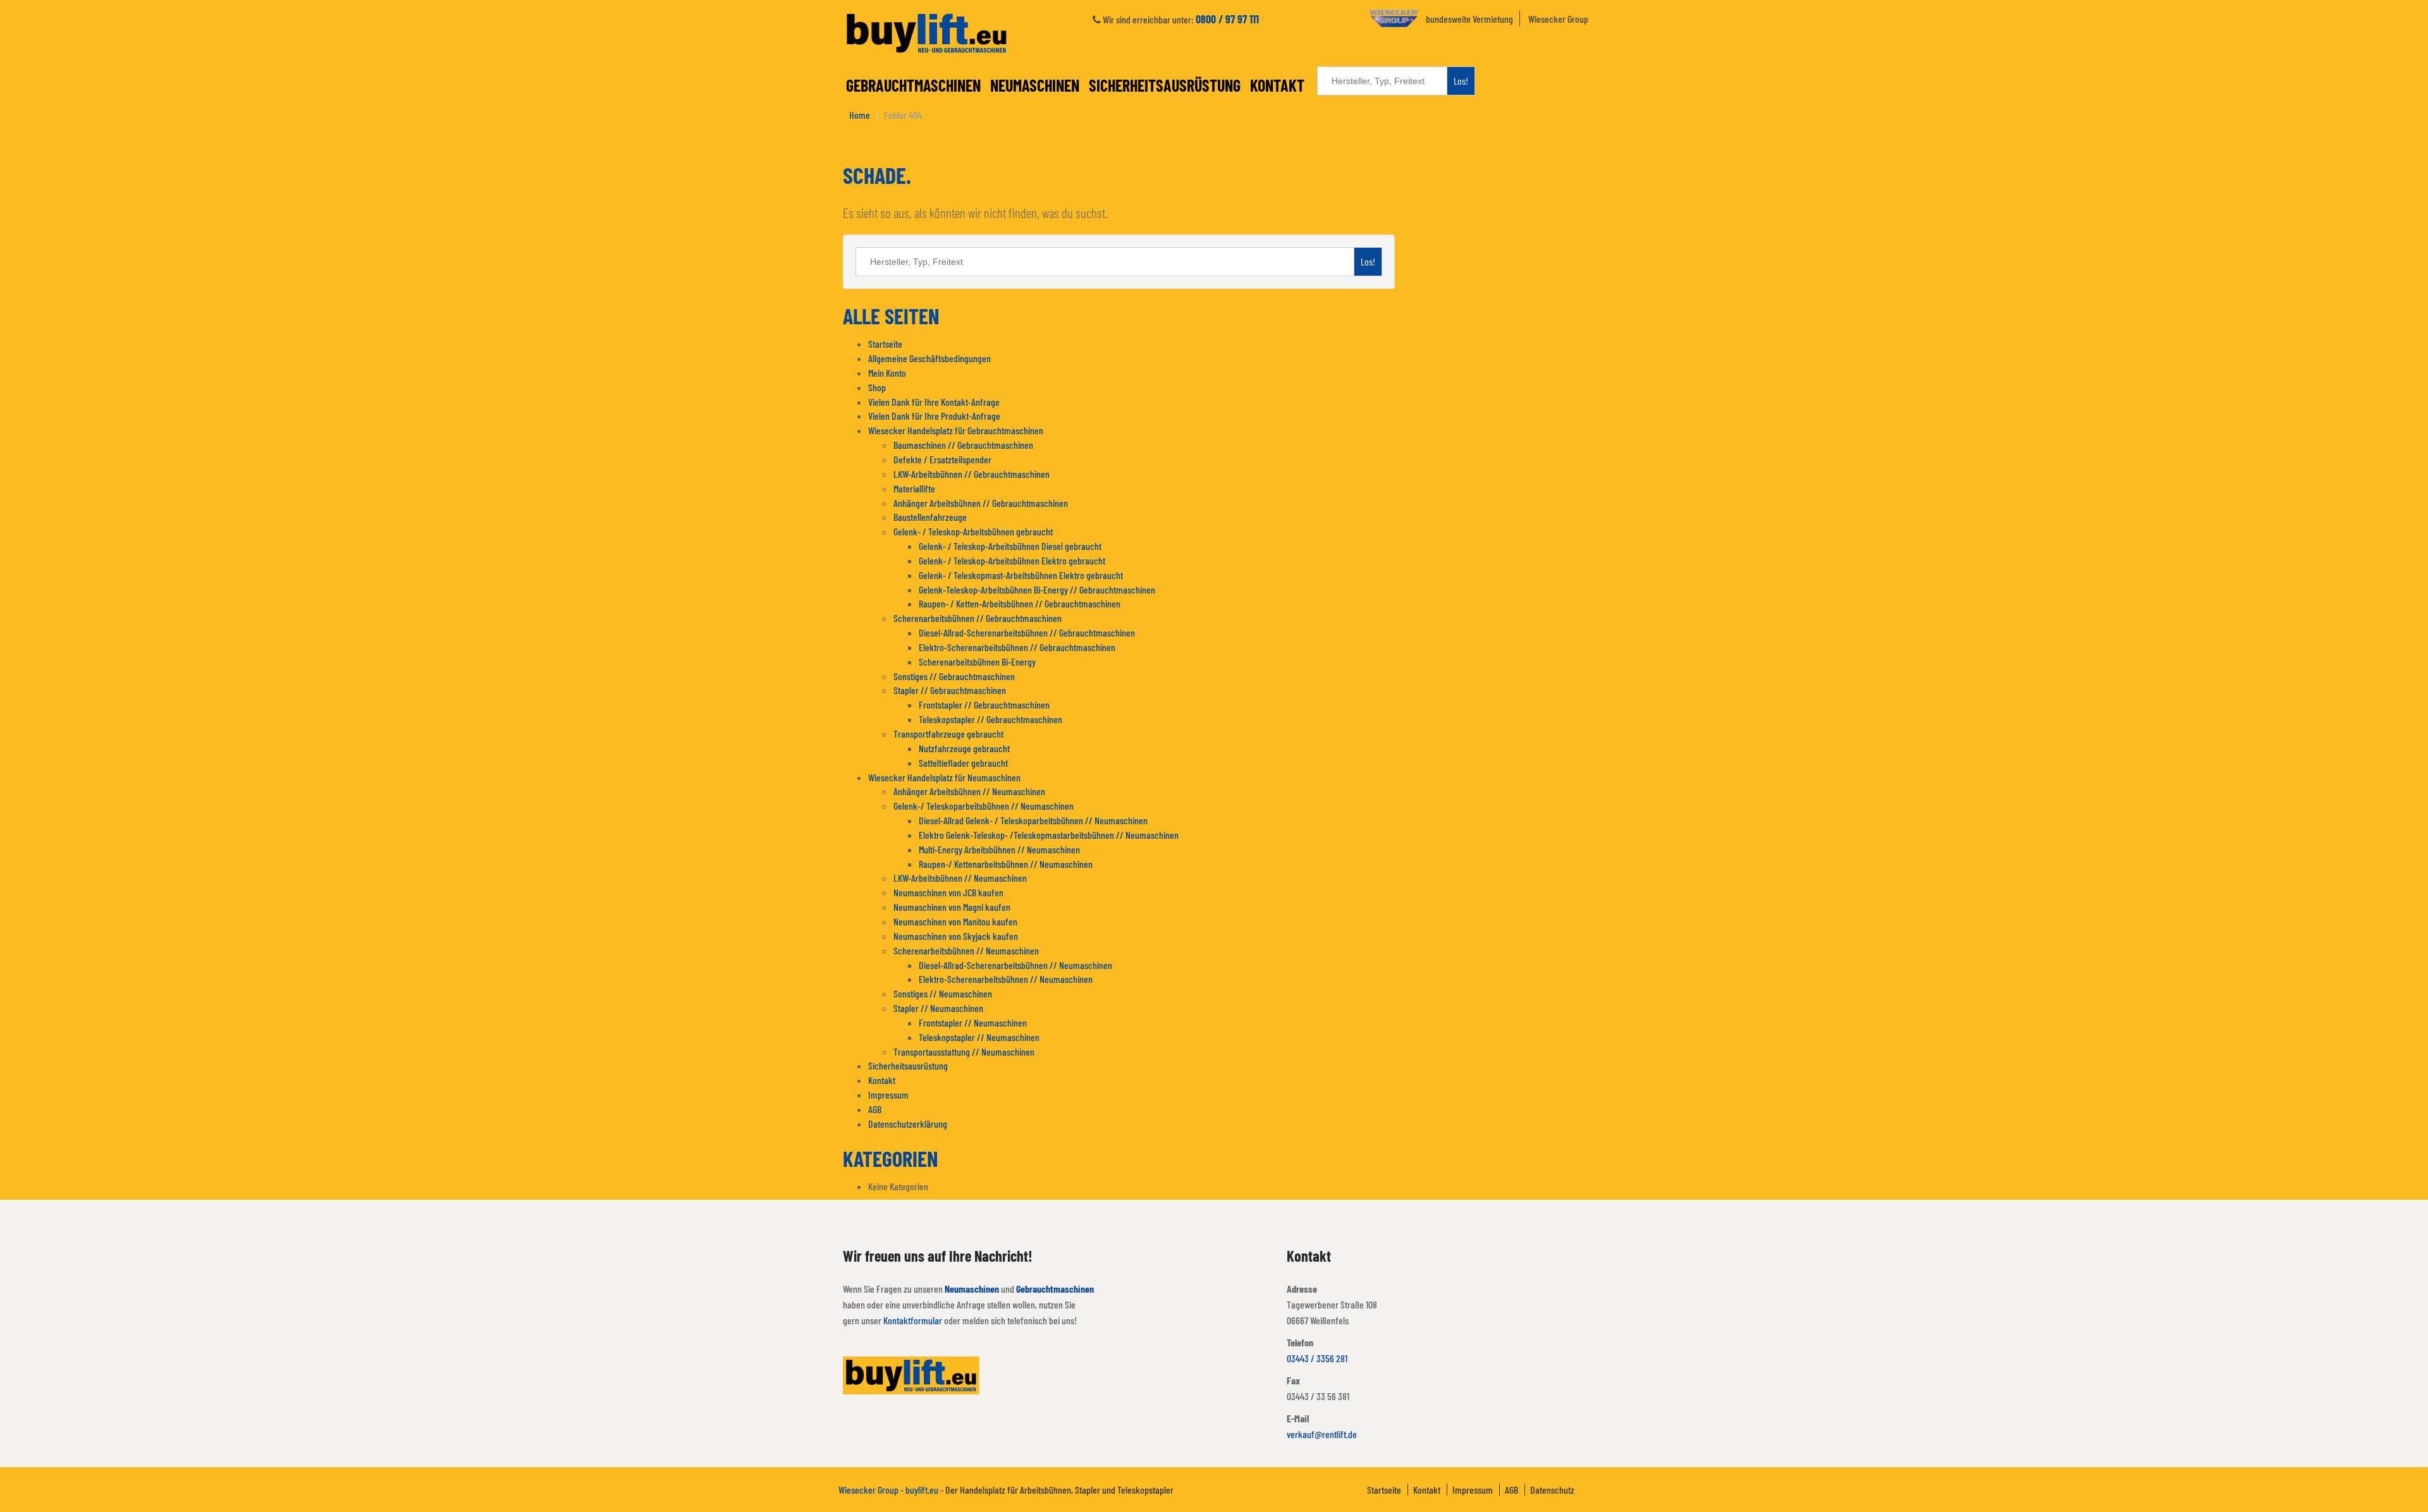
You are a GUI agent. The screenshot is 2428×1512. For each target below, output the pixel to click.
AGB (875, 1109)
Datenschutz (1552, 1490)
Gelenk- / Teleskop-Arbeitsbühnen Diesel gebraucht (1010, 546)
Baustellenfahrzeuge (930, 517)
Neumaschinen (1035, 85)
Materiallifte (914, 488)
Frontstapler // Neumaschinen (973, 1022)
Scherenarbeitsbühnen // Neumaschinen (966, 950)
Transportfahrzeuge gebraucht (948, 734)
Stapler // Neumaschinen (938, 1008)
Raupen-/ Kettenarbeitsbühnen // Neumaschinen (1006, 864)
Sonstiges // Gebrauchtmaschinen (954, 676)
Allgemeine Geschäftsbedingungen (929, 358)
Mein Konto (887, 373)
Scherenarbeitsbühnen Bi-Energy (977, 661)
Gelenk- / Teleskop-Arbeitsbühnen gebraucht (973, 531)
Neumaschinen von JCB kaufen (948, 892)
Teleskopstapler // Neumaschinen (979, 1037)
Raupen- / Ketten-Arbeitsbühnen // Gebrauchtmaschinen (1020, 603)
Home (860, 115)
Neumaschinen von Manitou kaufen (955, 921)
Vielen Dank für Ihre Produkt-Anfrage (934, 416)
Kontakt (1277, 85)
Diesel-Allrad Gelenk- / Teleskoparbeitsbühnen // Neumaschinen (1033, 820)
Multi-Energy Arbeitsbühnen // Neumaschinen (999, 849)
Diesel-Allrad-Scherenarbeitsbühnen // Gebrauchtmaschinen (1027, 632)
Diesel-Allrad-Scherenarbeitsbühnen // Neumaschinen (1015, 965)
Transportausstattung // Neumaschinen (964, 1052)
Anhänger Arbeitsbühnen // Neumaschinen (969, 791)
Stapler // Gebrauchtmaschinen (950, 690)
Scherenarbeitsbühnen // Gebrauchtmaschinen (978, 618)
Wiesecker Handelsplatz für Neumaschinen (944, 777)
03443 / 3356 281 (1317, 1358)
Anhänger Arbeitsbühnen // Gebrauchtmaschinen (981, 503)
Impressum (888, 1094)
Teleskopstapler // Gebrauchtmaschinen (990, 719)
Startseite (885, 344)
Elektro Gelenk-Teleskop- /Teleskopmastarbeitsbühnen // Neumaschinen (1049, 835)
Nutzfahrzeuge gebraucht (964, 748)
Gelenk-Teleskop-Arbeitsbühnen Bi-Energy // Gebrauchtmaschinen (1037, 589)
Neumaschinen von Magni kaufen (952, 907)
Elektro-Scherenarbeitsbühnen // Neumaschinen (1006, 979)
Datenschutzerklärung (908, 1124)
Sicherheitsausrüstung (1165, 85)
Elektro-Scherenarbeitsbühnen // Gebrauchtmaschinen (1017, 647)
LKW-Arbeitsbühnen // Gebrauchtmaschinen (972, 474)
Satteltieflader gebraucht (963, 763)
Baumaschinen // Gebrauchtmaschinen (963, 445)
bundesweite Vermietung (1469, 19)
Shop (877, 387)
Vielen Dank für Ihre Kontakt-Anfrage (934, 402)
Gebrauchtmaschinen (913, 85)
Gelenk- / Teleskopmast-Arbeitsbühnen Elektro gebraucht (1021, 575)
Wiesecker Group (1558, 19)
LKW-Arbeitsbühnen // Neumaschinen (960, 878)
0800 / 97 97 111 (1227, 19)
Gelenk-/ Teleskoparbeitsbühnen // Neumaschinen (984, 806)
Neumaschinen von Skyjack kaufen (956, 936)
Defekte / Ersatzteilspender (942, 459)
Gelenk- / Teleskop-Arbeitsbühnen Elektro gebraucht (1012, 560)
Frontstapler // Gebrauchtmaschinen (984, 704)
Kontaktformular (913, 1320)
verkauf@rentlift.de (1322, 1434)
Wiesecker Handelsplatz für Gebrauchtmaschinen (956, 430)
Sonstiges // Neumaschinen (943, 993)
